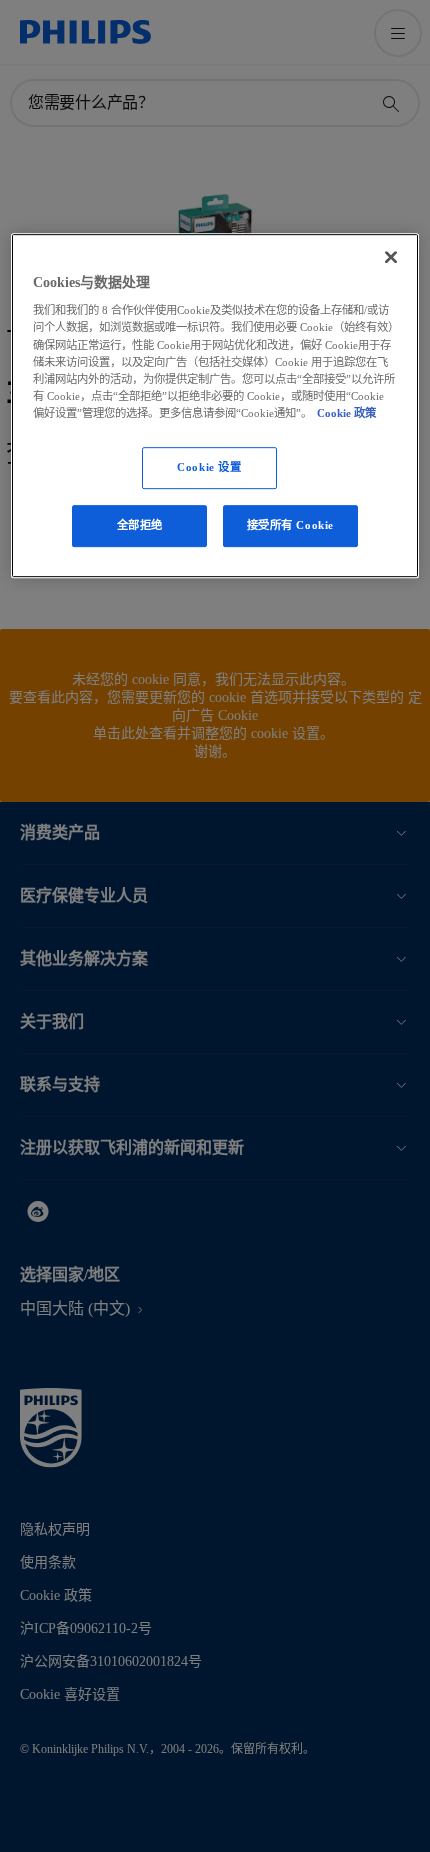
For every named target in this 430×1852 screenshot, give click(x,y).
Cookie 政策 (346, 413)
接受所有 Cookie (290, 525)
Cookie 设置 (209, 467)
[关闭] (391, 257)
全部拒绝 (140, 525)
